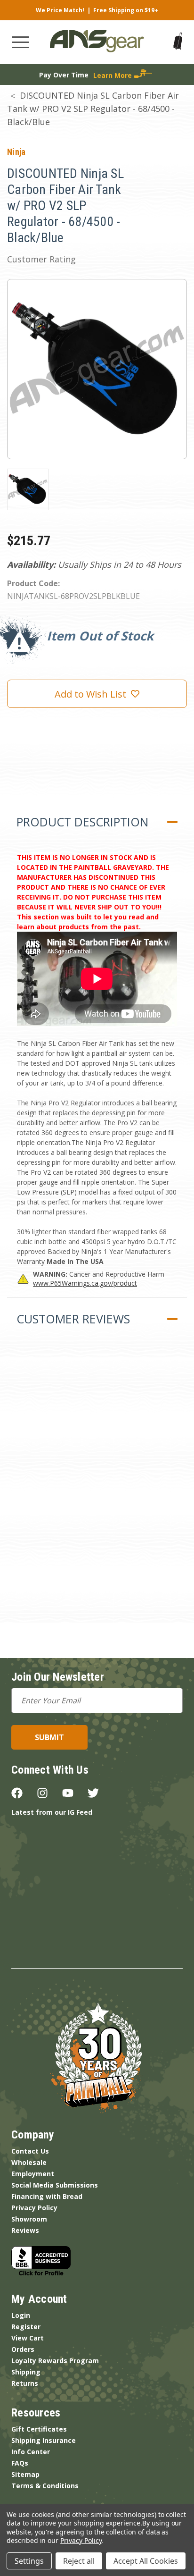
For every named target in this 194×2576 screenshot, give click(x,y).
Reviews (25, 2230)
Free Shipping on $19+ (126, 10)
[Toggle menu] (20, 42)
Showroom (29, 2219)
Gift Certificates (39, 2429)
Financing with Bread (47, 2196)
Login (21, 2315)
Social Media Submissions (55, 2185)
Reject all (79, 2561)
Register (26, 2327)
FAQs (20, 2463)
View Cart (28, 2338)
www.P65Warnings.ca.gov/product (85, 1283)
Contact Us (30, 2151)
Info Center (31, 2452)
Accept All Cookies (146, 2561)
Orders (23, 2349)
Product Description (82, 822)
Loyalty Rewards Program (55, 2361)
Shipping (26, 2372)
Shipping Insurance (44, 2440)
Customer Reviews (73, 1319)
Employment (33, 2174)
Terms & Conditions (45, 2486)
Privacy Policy (34, 2208)
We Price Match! (60, 10)
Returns (25, 2383)
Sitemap (25, 2474)
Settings (29, 2561)
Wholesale (29, 2162)
